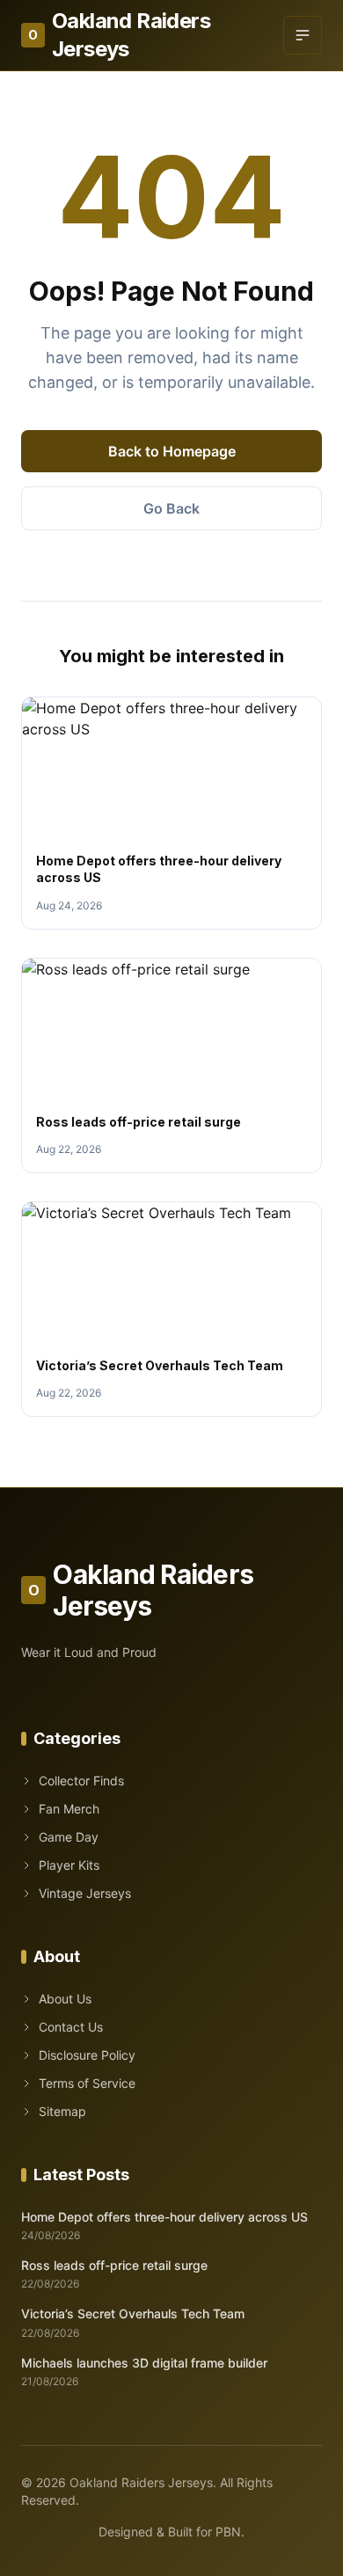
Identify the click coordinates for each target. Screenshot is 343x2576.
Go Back (171, 508)
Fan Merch (69, 1809)
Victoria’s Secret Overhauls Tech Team (160, 1365)
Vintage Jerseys (85, 1893)
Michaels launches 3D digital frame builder (144, 2363)
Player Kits (69, 1865)
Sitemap (62, 2111)
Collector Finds (81, 1781)
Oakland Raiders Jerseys (119, 35)
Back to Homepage (172, 451)
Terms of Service (87, 2083)
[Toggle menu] (303, 35)
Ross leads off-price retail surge (139, 1122)
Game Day (69, 1837)
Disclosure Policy (87, 2055)
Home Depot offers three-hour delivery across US (164, 2217)
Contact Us (71, 2027)
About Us (65, 1999)
